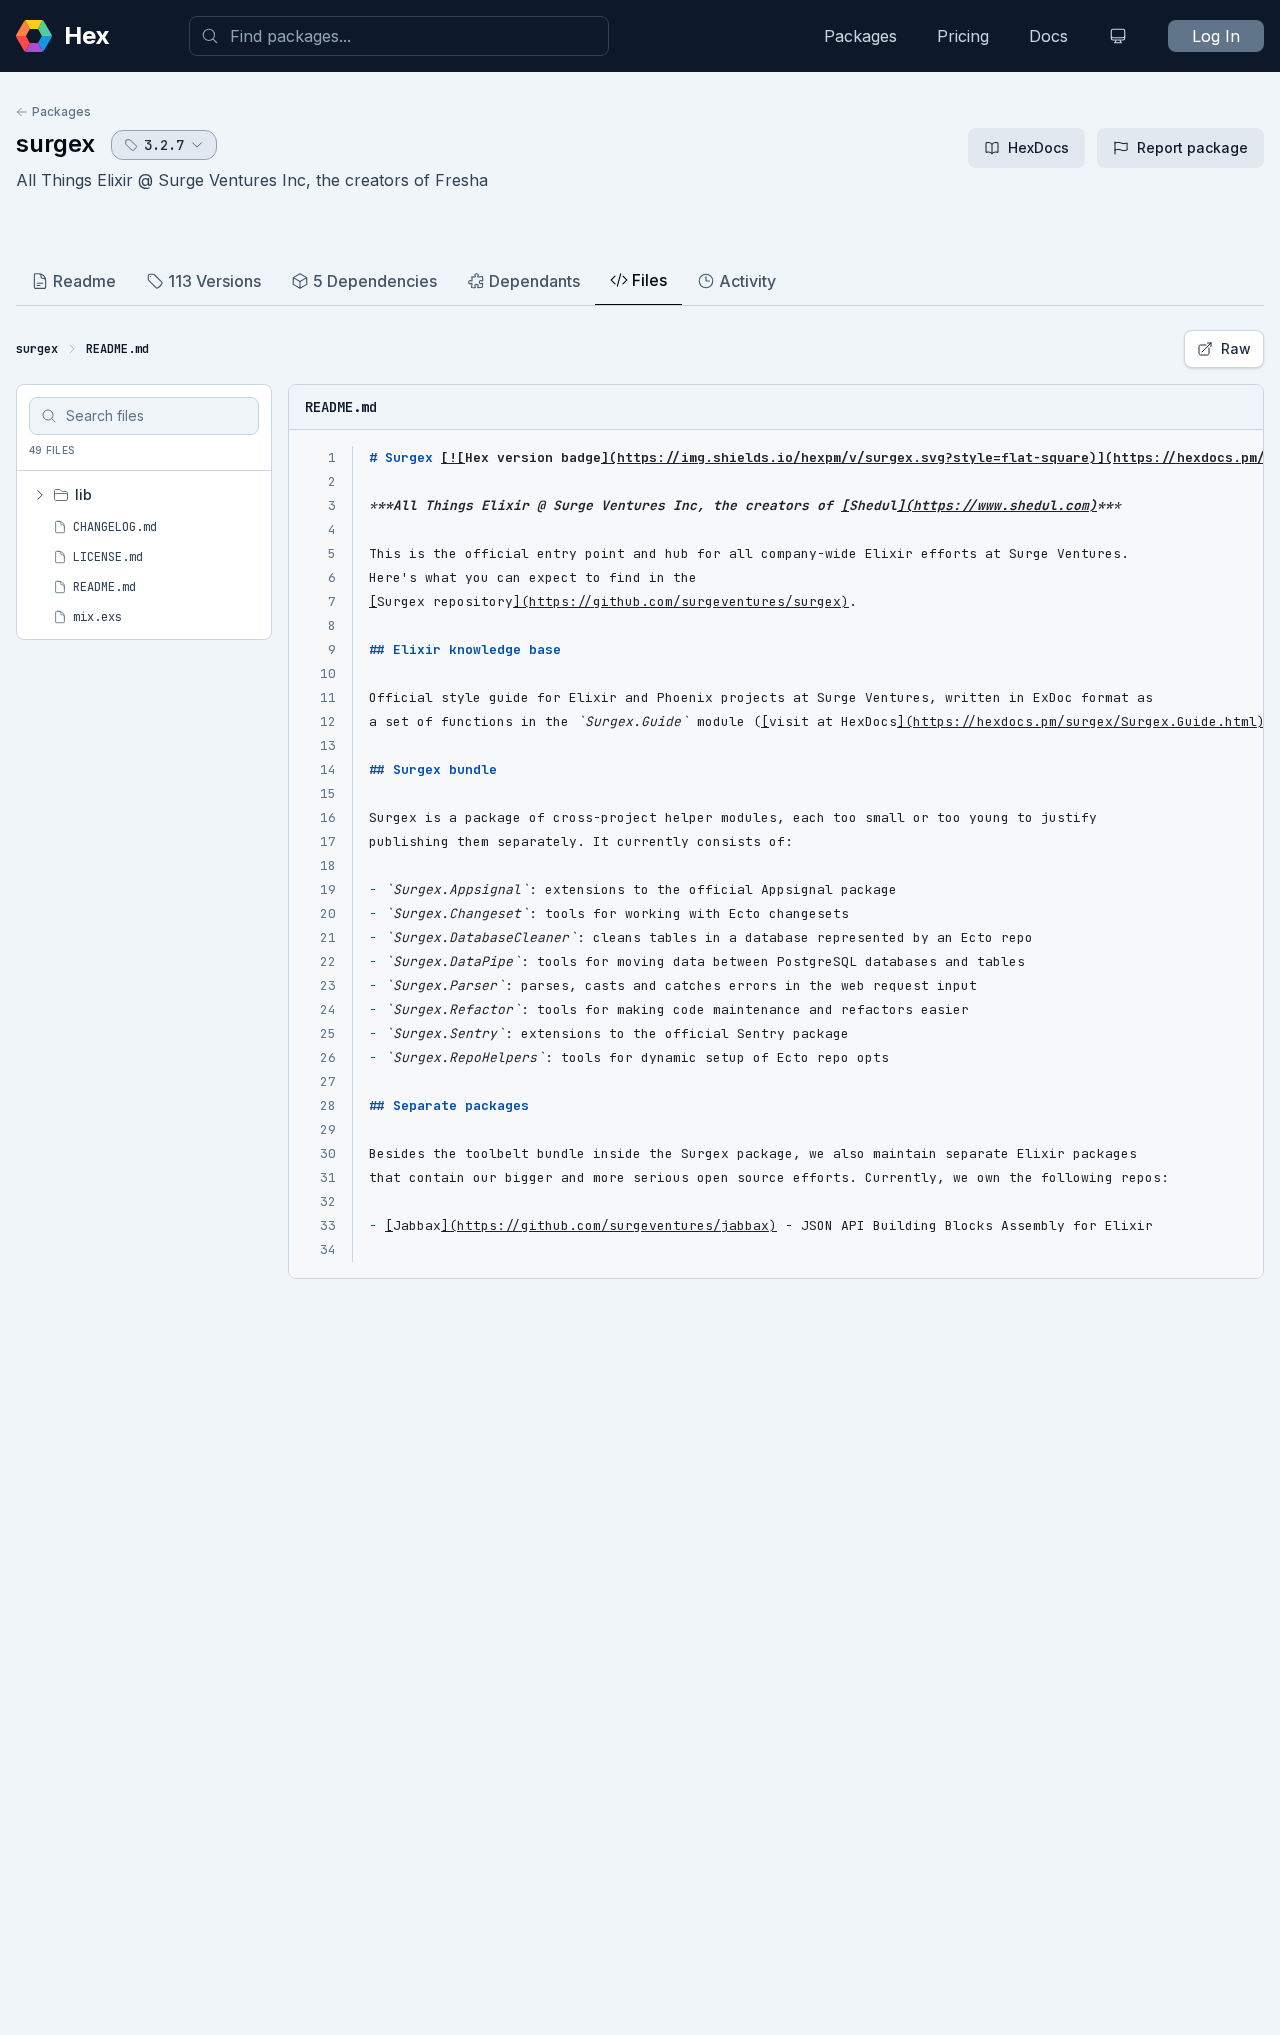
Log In (1216, 36)
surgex (55, 143)
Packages (860, 36)
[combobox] (399, 36)
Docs (1048, 36)
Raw (1236, 348)
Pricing (963, 36)
